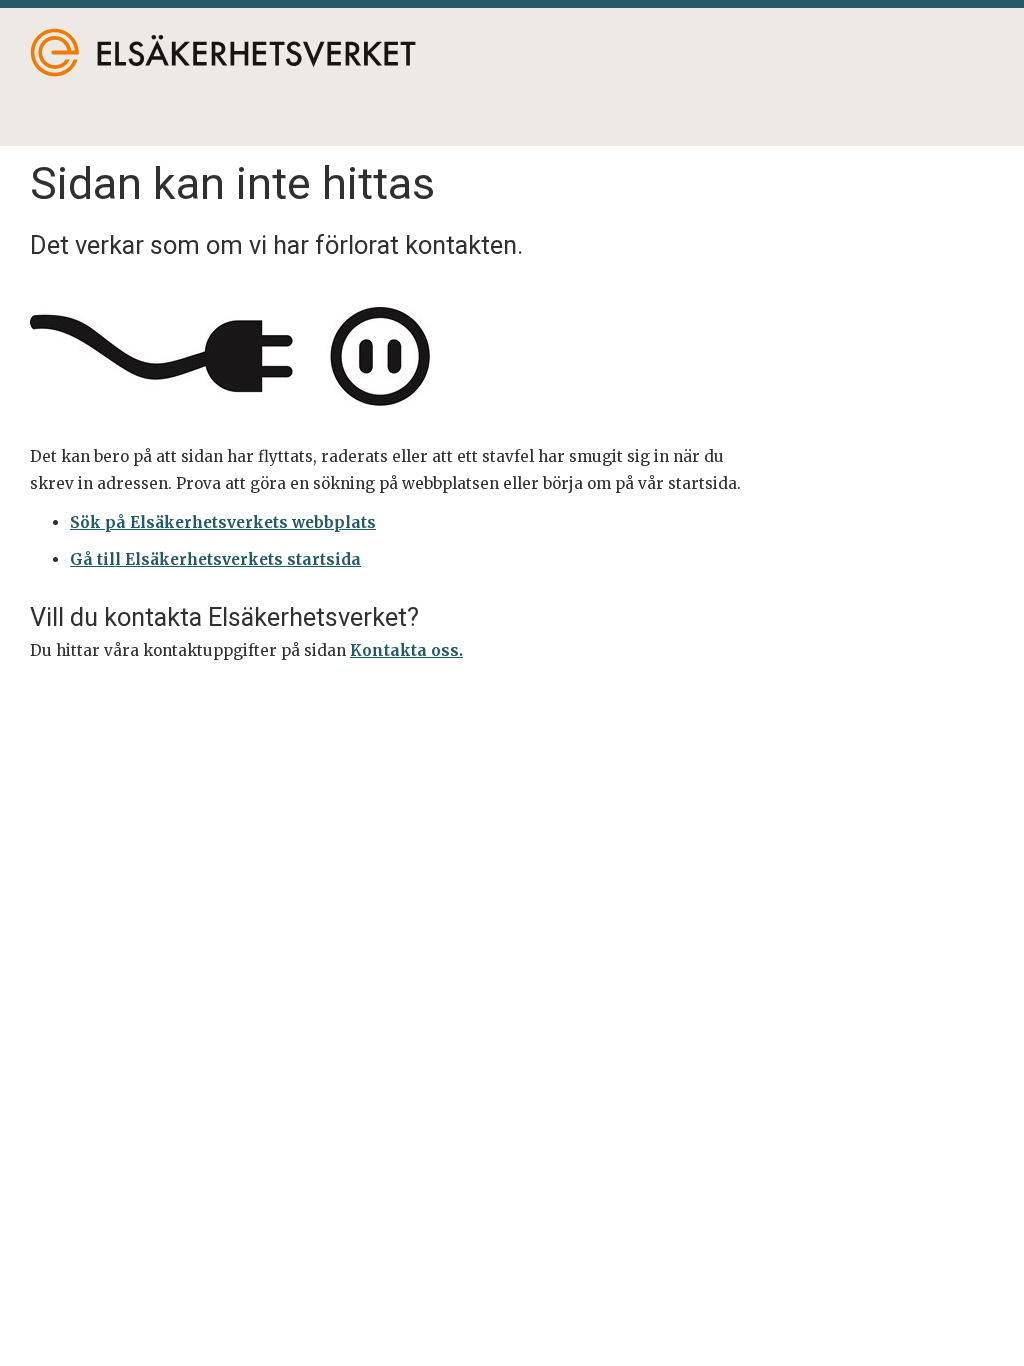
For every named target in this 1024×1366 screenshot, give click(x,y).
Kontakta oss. (406, 650)
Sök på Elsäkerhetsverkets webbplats (223, 522)
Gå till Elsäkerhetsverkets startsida (215, 559)
